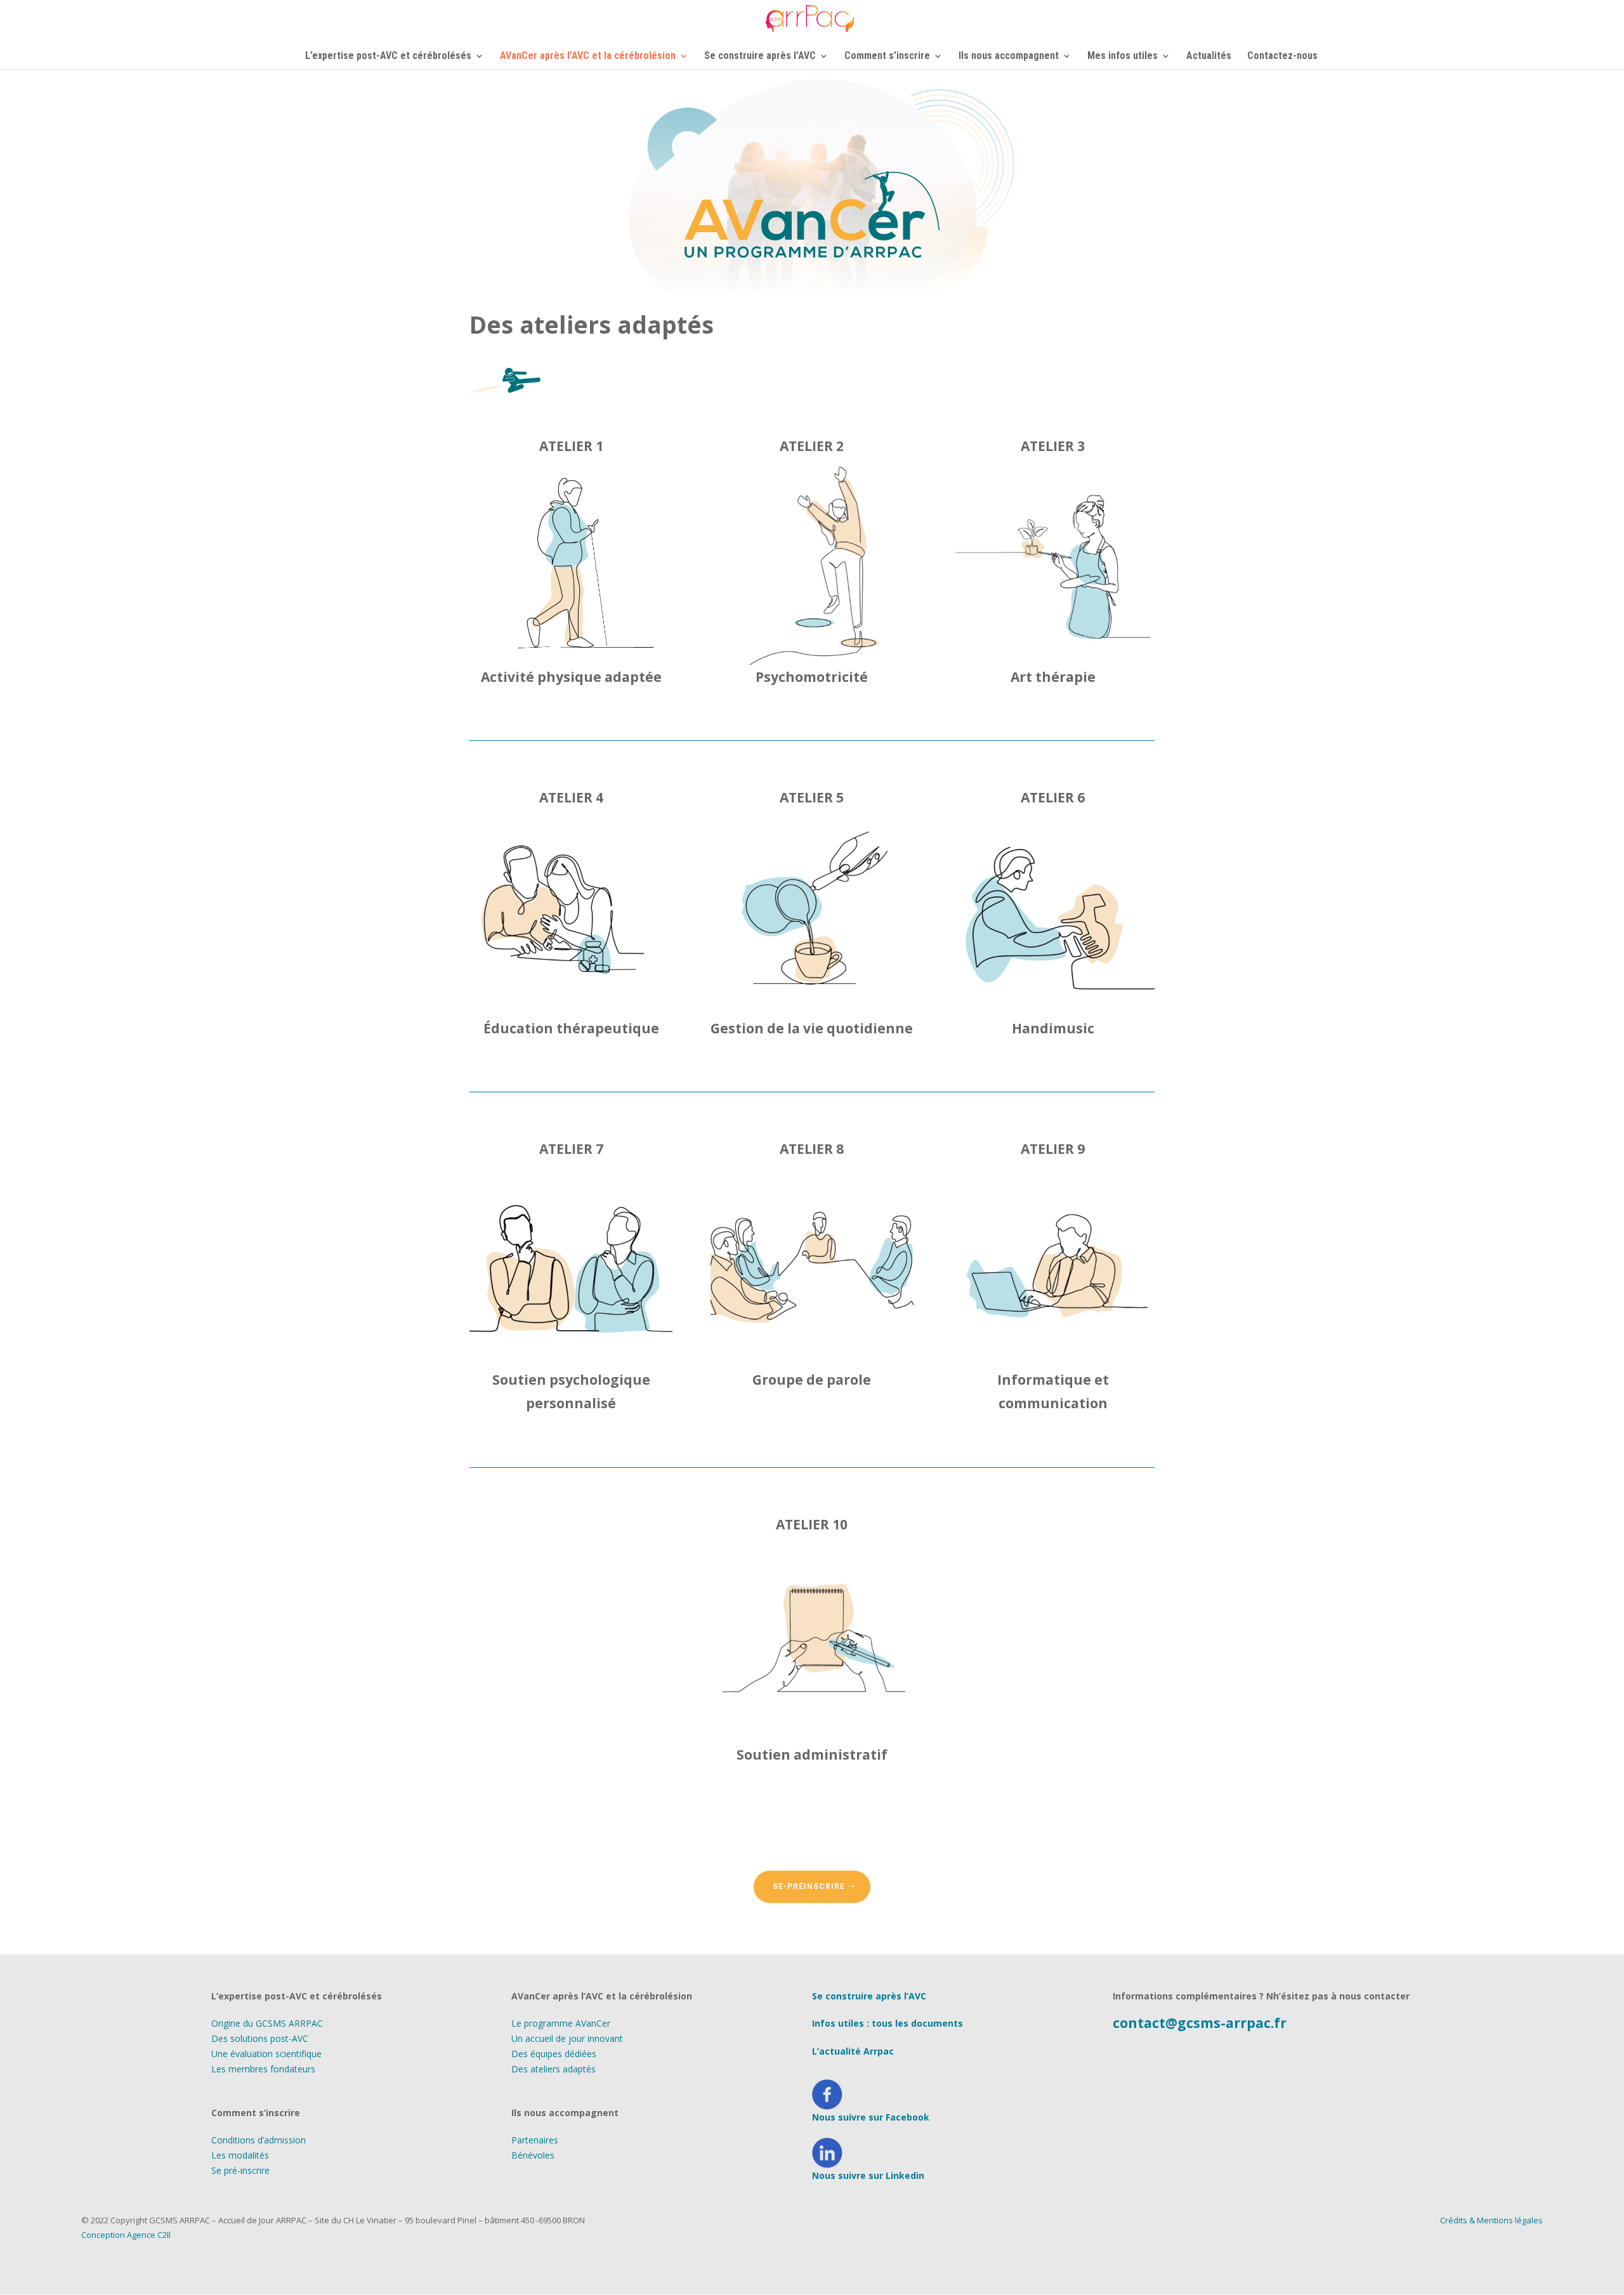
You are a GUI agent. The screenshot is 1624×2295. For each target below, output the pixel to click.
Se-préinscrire (809, 1886)
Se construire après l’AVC (760, 56)
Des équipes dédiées (554, 2054)
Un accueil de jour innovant (567, 2038)
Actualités (1209, 56)
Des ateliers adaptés (553, 2069)
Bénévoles (533, 2155)
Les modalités (240, 2155)
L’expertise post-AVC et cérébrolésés (388, 56)
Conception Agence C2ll (126, 2235)
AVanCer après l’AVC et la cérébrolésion (588, 56)
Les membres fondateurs (263, 2069)
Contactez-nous (1282, 56)
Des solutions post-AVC (260, 2038)
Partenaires (535, 2140)
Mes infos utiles (1123, 56)
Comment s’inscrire (887, 56)
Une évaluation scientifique (266, 2054)
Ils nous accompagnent (1009, 56)
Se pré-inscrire (240, 2170)
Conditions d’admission (259, 2140)
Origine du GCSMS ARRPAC (267, 2023)
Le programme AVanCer (561, 2023)
